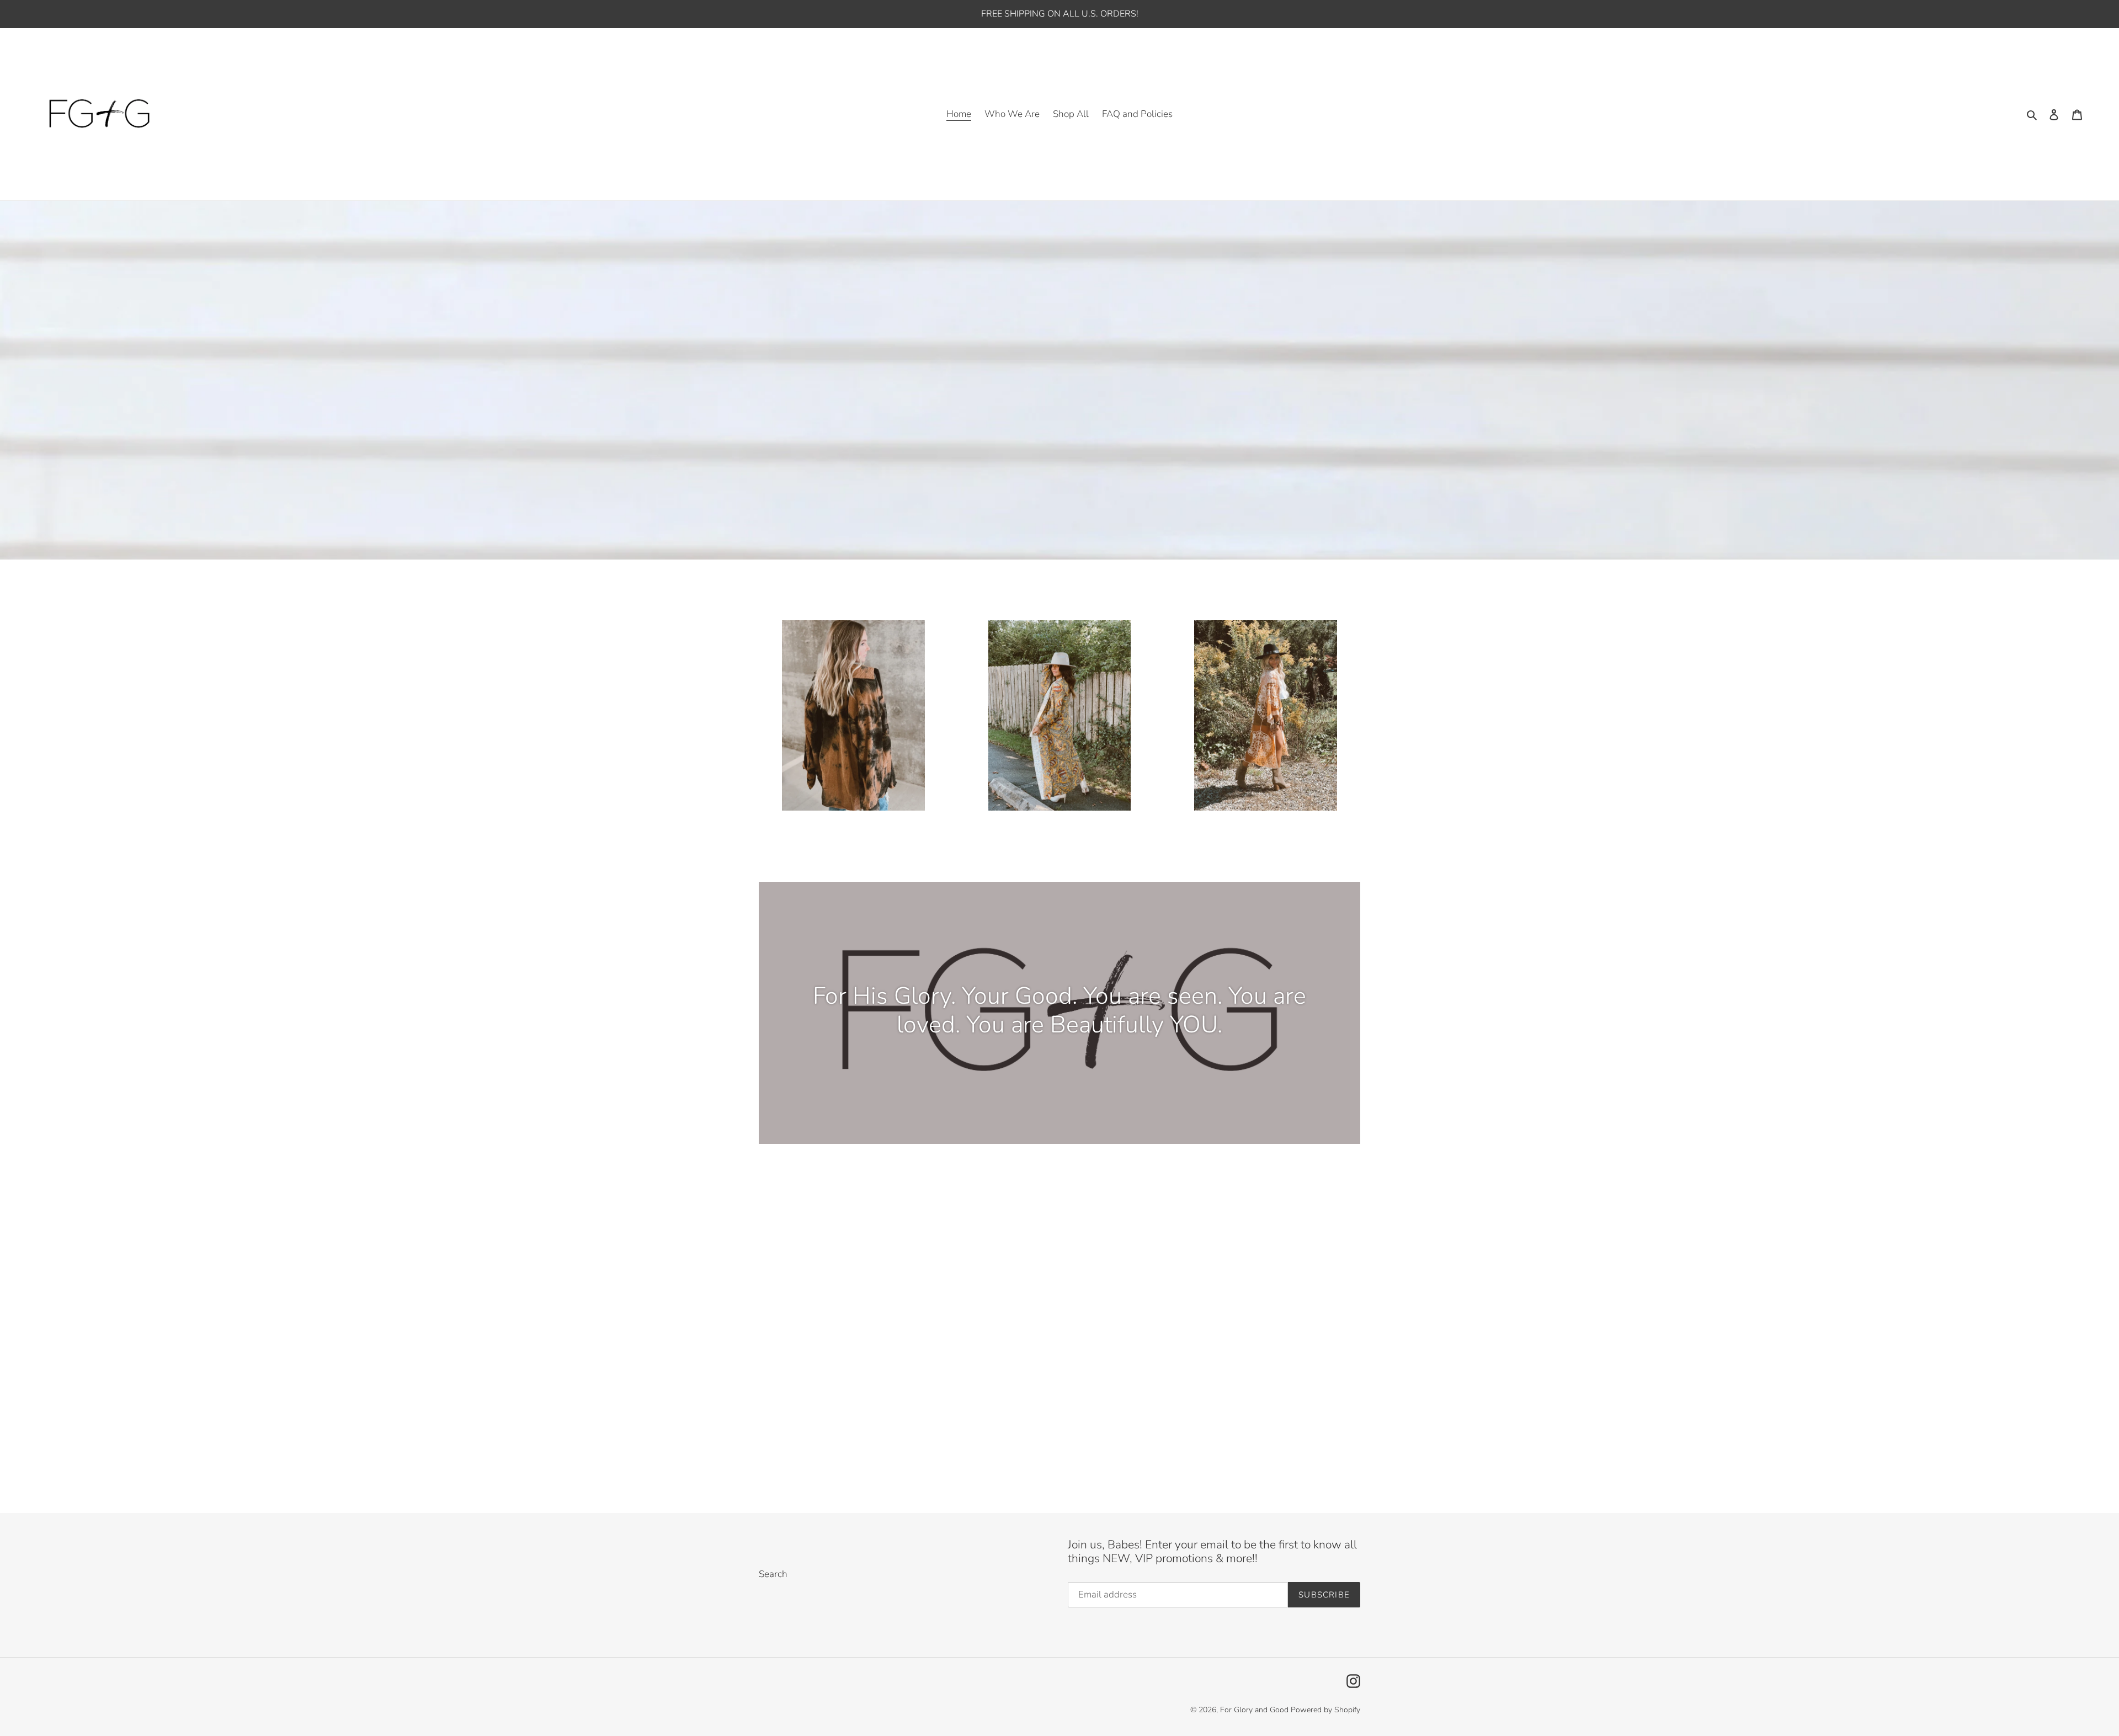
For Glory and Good (1254, 1710)
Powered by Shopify (1325, 1710)
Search (773, 1574)
